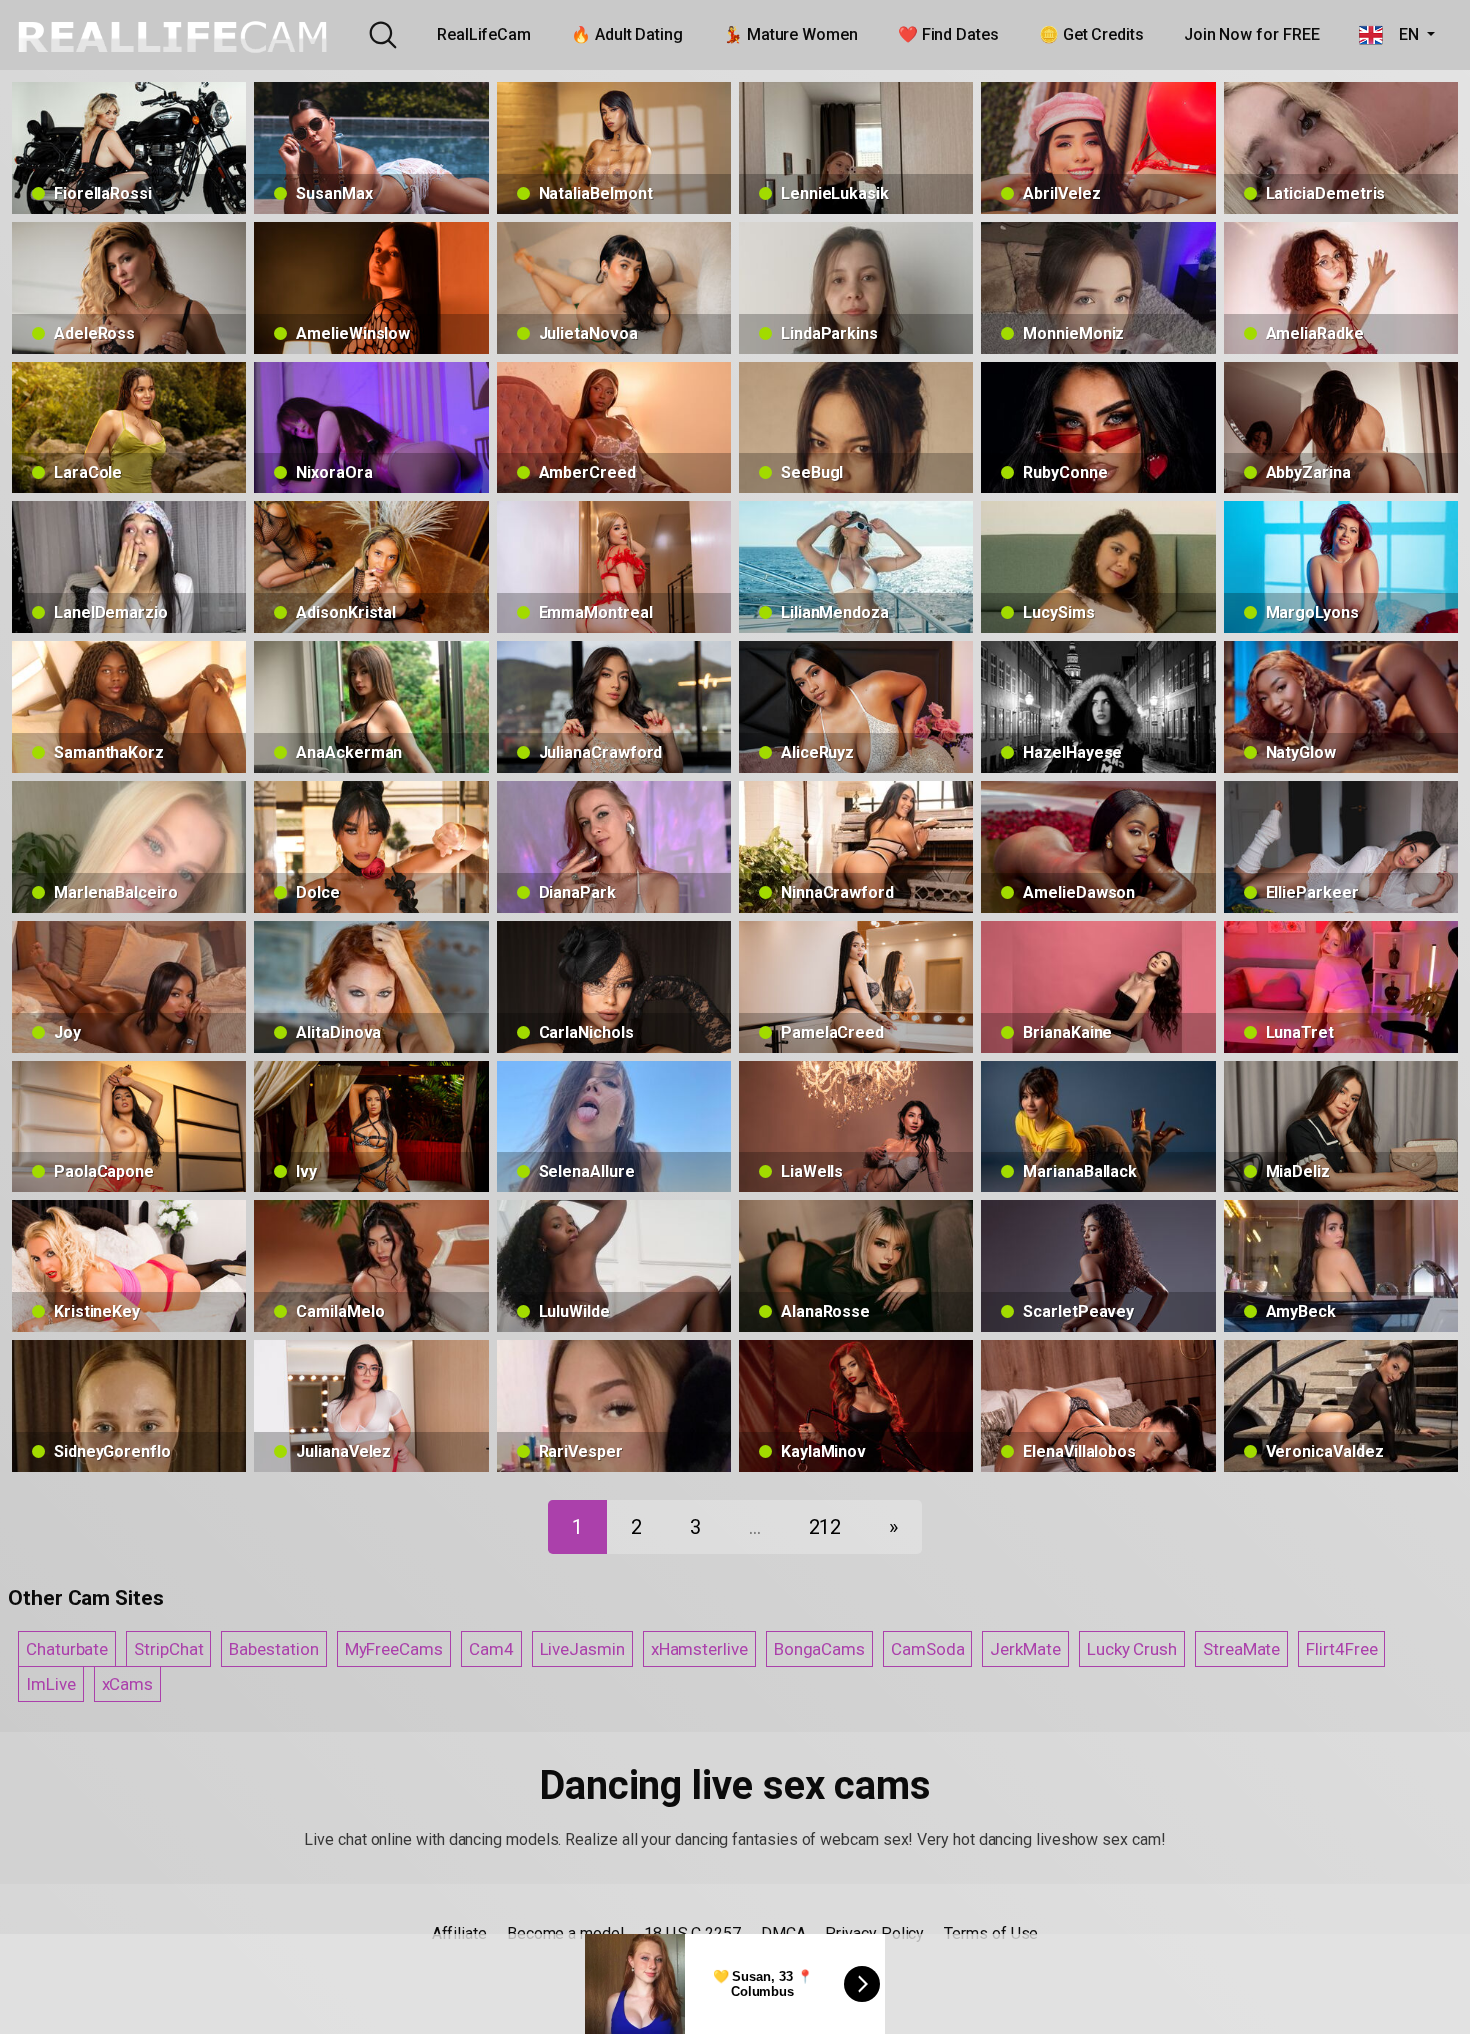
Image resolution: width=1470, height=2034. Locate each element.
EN (1402, 34)
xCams (128, 1684)
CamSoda (927, 1649)
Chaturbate (67, 1649)
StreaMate (1241, 1649)
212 (825, 1527)
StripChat (168, 1649)
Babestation (273, 1649)
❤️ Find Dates (948, 34)
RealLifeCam (484, 34)
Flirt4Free (1341, 1649)
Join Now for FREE (1252, 34)
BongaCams (819, 1649)
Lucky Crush (1132, 1649)
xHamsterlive (699, 1649)
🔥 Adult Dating (627, 34)
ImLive (51, 1684)
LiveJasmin (582, 1649)
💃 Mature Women (790, 34)
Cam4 (491, 1649)
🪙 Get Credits (1091, 34)
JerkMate (1025, 1649)
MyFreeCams (394, 1649)
